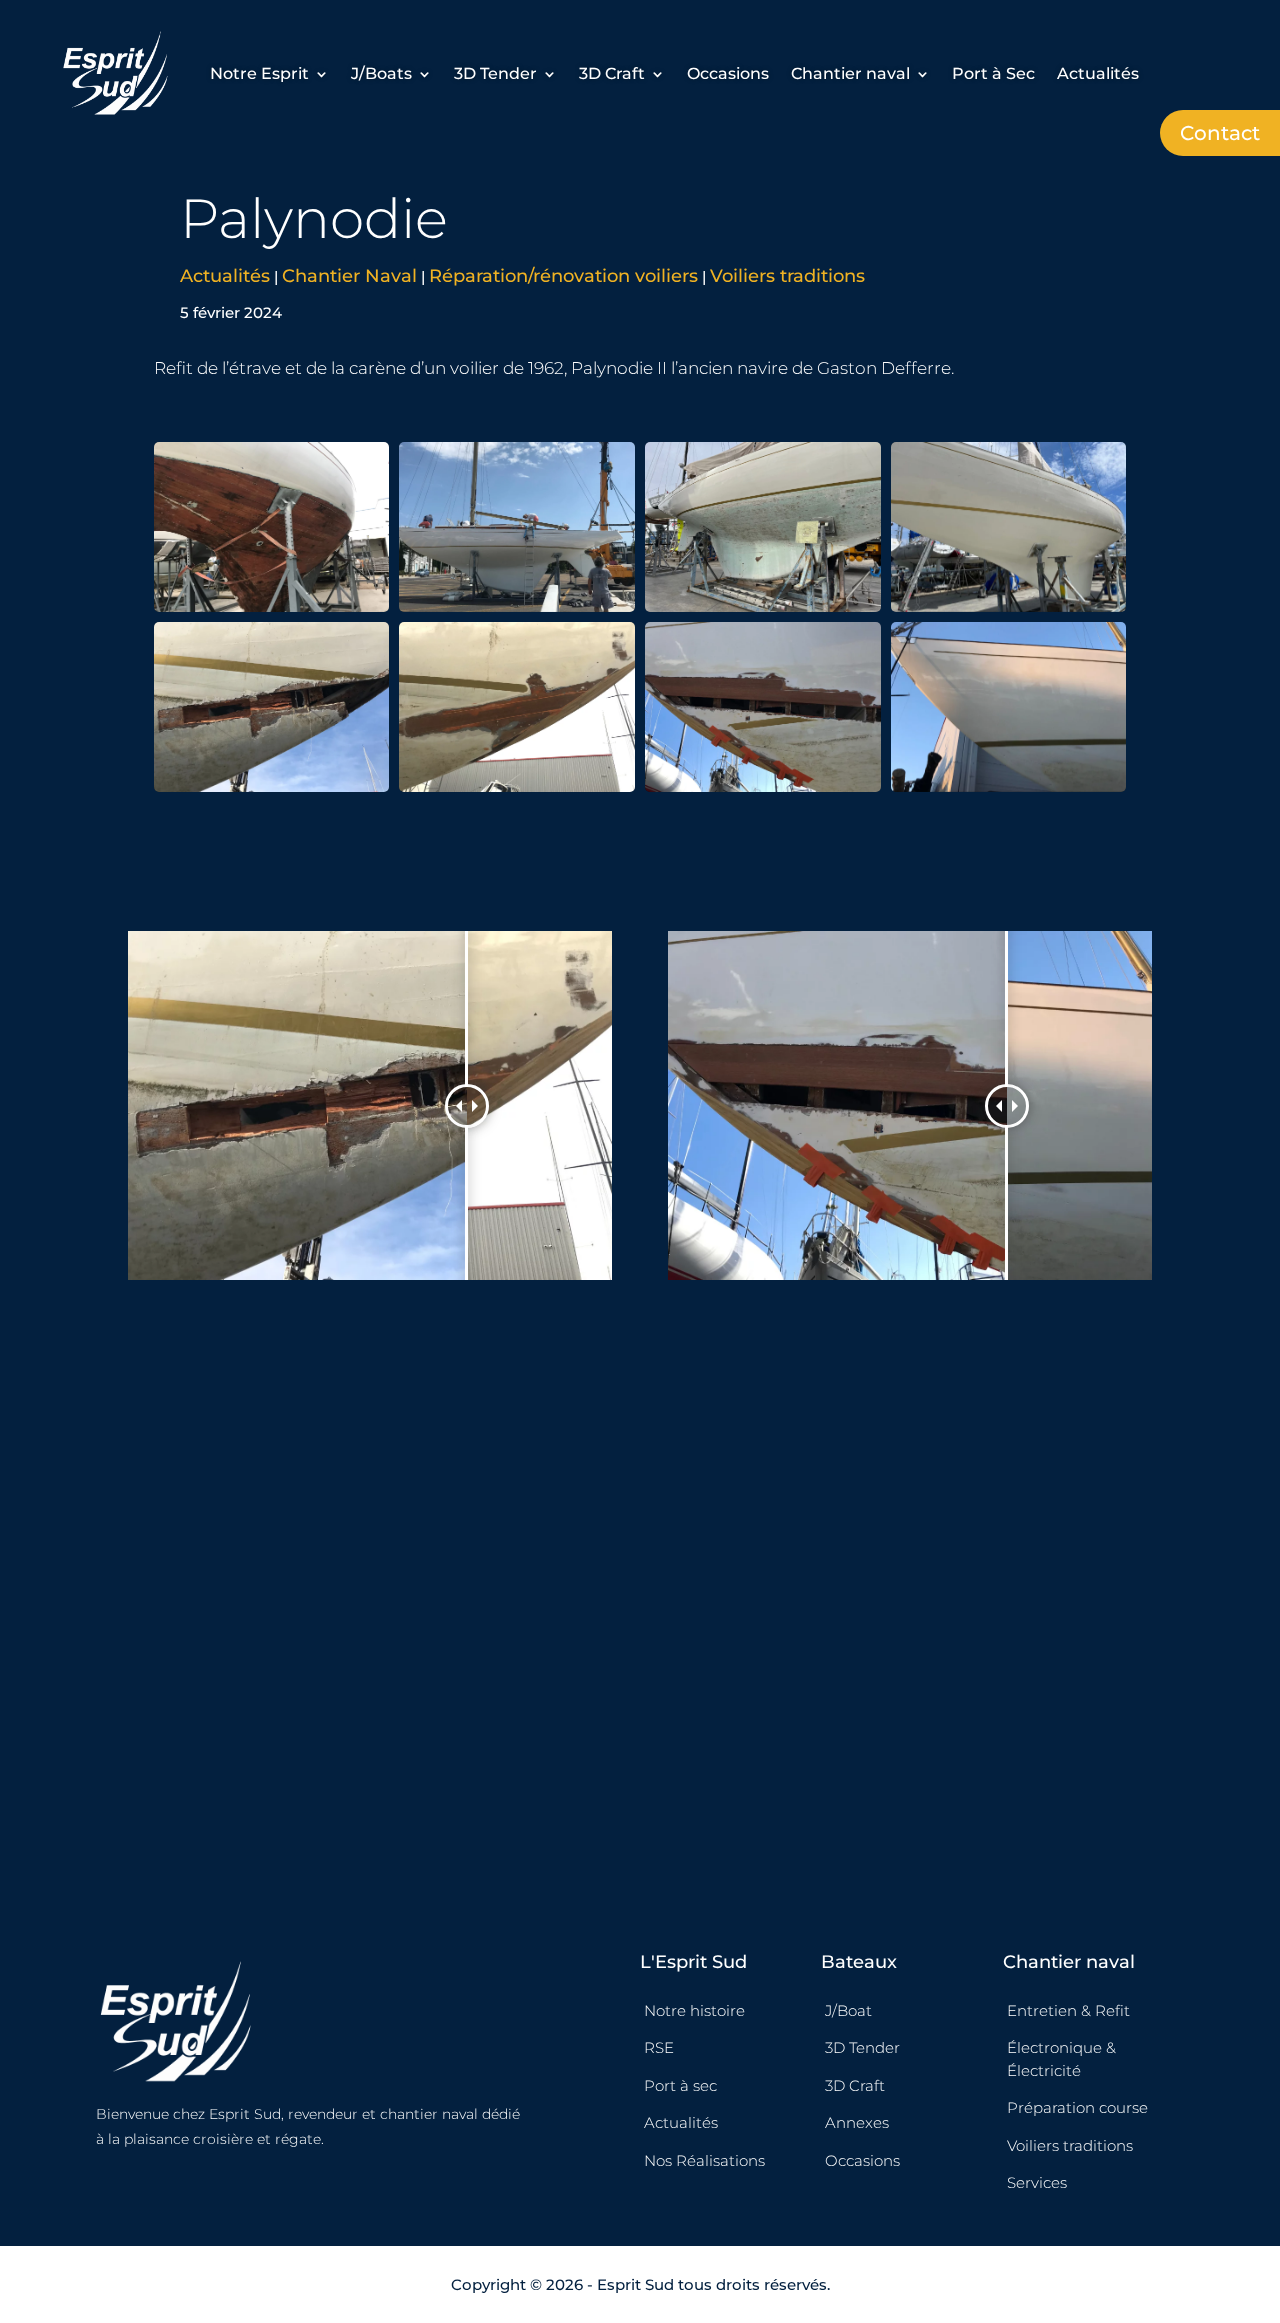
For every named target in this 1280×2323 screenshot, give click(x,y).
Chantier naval (850, 73)
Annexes (857, 2122)
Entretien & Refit (1068, 2010)
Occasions (728, 73)
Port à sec (680, 2085)
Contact (1220, 133)
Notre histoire (694, 2010)
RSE (659, 2047)
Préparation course (1077, 2107)
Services (1037, 2182)
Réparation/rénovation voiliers (563, 276)
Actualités (1098, 73)
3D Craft (612, 73)
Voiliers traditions (787, 276)
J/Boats (381, 73)
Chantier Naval (349, 276)
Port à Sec (993, 73)
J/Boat (848, 2010)
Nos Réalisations (704, 2160)
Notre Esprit (259, 73)
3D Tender (495, 73)
